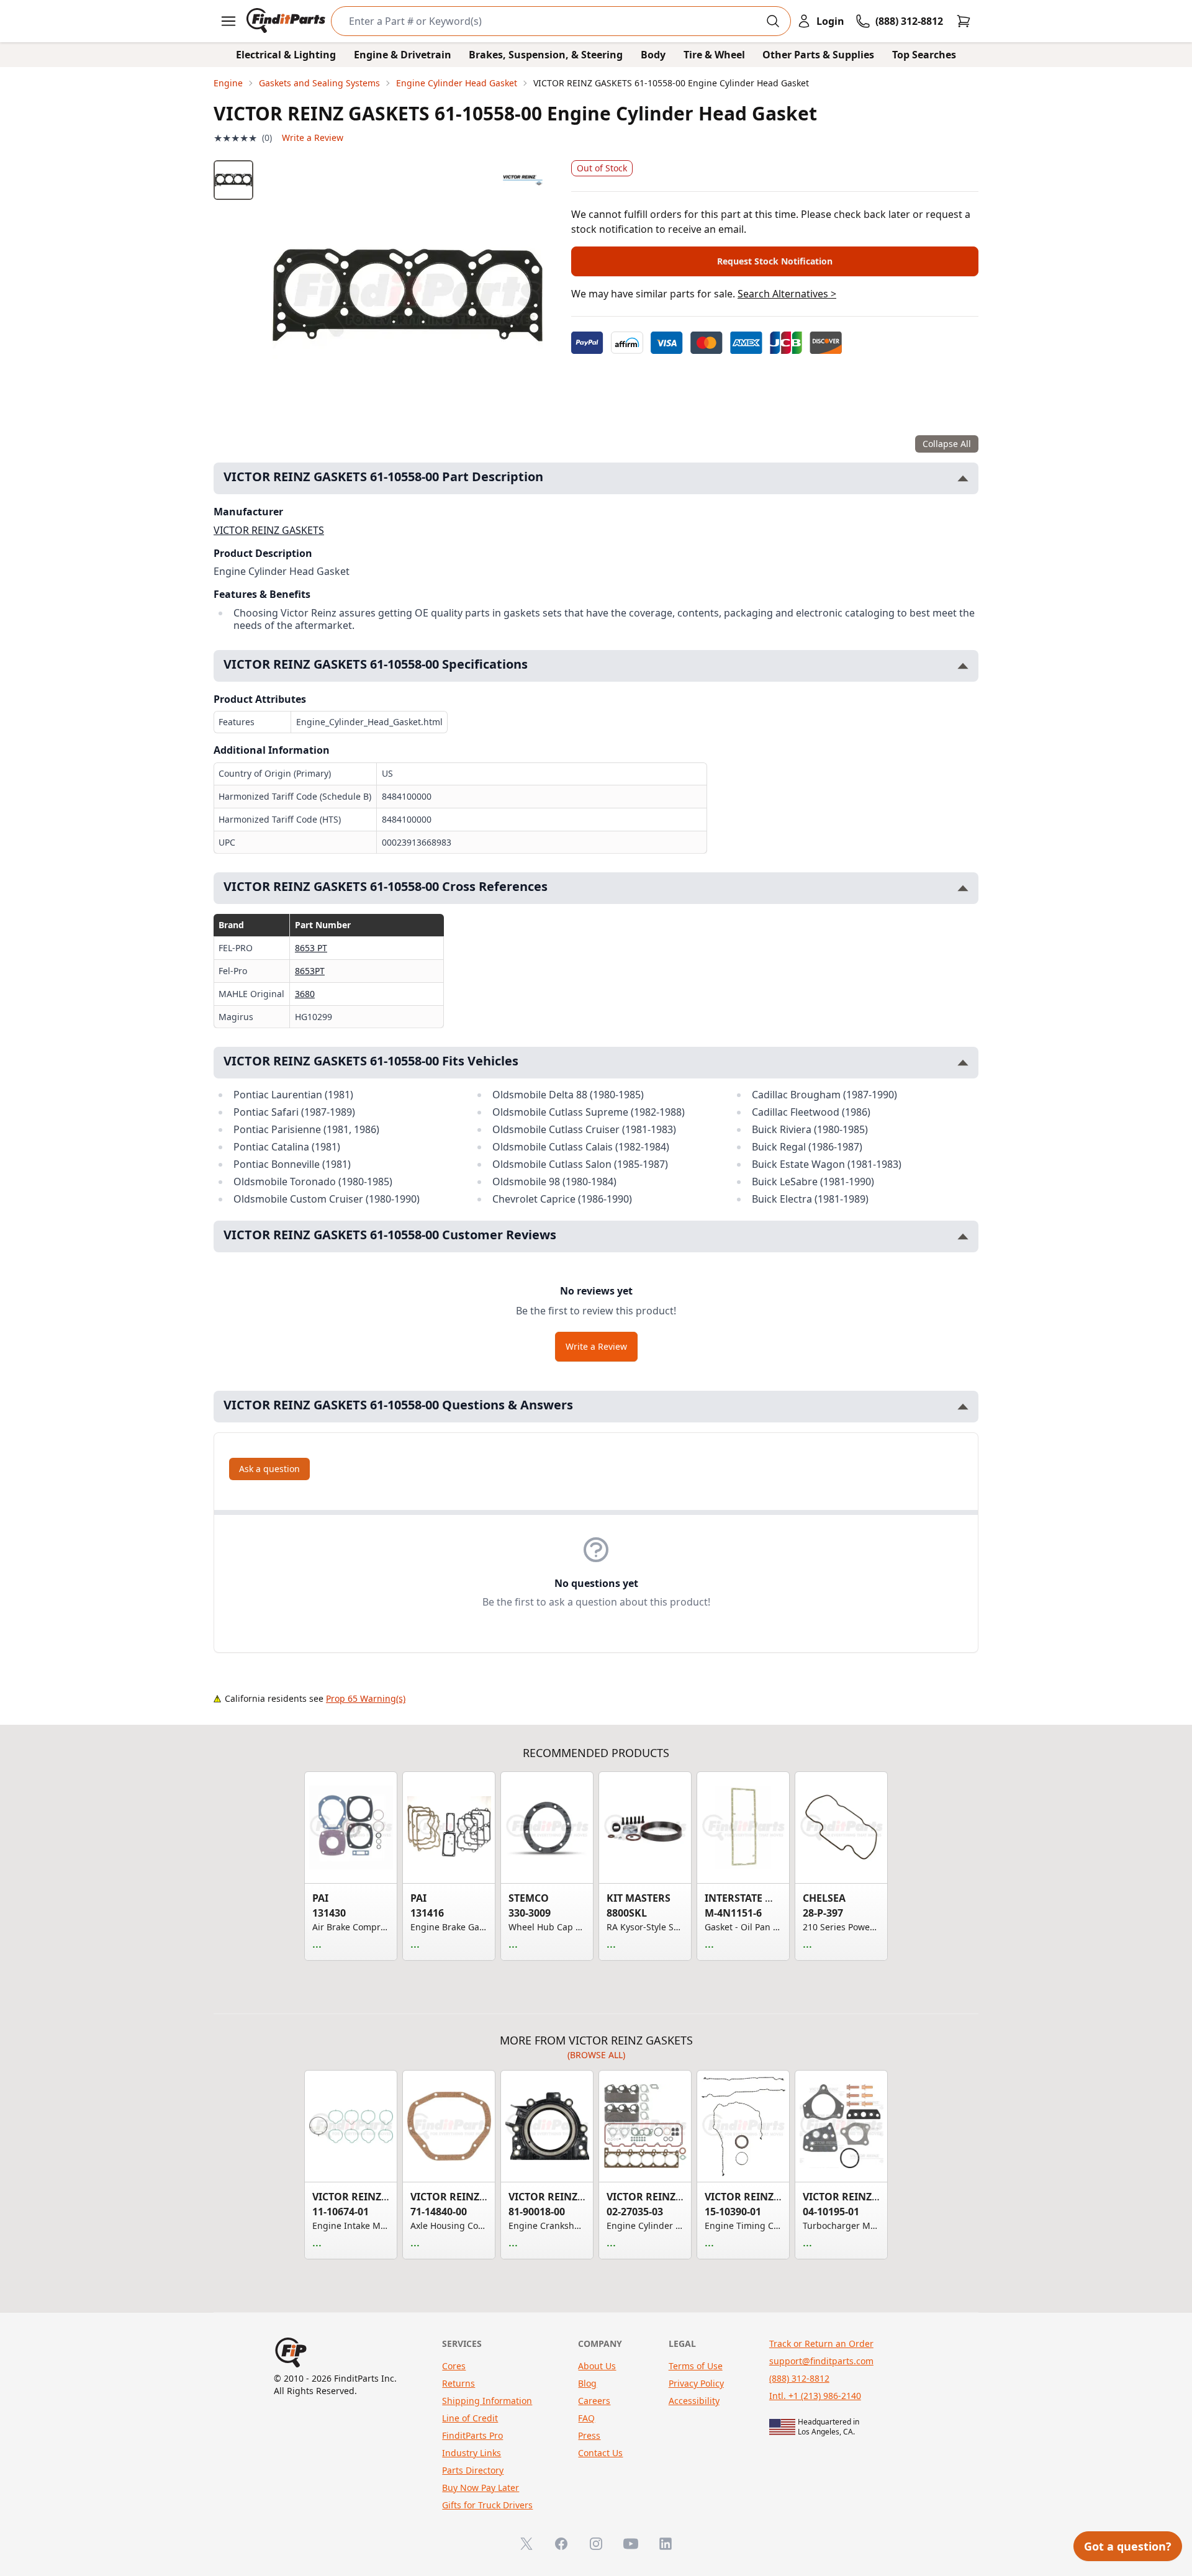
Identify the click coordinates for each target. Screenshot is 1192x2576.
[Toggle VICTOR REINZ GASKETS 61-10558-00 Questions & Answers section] (963, 1407)
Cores (454, 2366)
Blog (587, 2383)
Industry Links (472, 2453)
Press (589, 2435)
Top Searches (924, 55)
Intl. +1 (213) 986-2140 (815, 2396)
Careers (594, 2401)
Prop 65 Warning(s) (366, 1698)
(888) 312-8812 (799, 2378)
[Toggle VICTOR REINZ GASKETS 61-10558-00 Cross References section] (963, 888)
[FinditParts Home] (287, 21)
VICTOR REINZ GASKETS (269, 530)
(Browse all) (596, 2055)
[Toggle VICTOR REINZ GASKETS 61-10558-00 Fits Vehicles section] (963, 1063)
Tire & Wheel (714, 55)
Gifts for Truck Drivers (487, 2505)
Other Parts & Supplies (818, 55)
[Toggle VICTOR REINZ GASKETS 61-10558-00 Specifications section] (963, 666)
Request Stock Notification (775, 261)
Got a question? (1128, 2546)
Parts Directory (473, 2470)
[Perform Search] (773, 21)
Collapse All (947, 444)
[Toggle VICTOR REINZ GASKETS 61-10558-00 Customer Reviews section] (963, 1236)
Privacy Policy (696, 2383)
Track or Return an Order (821, 2343)
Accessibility (694, 2401)
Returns (458, 2383)
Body (653, 55)
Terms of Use (696, 2366)
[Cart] (964, 21)
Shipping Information (487, 2401)
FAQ (586, 2418)
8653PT (310, 971)
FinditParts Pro (472, 2435)
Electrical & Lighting (286, 55)
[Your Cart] (964, 21)
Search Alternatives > (787, 294)
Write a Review (313, 138)
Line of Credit (470, 2418)
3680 (305, 994)
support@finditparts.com (821, 2361)
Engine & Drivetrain (403, 55)
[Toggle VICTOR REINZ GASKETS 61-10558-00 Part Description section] (963, 478)
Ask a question (269, 1469)
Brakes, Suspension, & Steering (546, 55)
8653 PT (311, 948)
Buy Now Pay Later (481, 2488)
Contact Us (600, 2453)
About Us (597, 2366)
